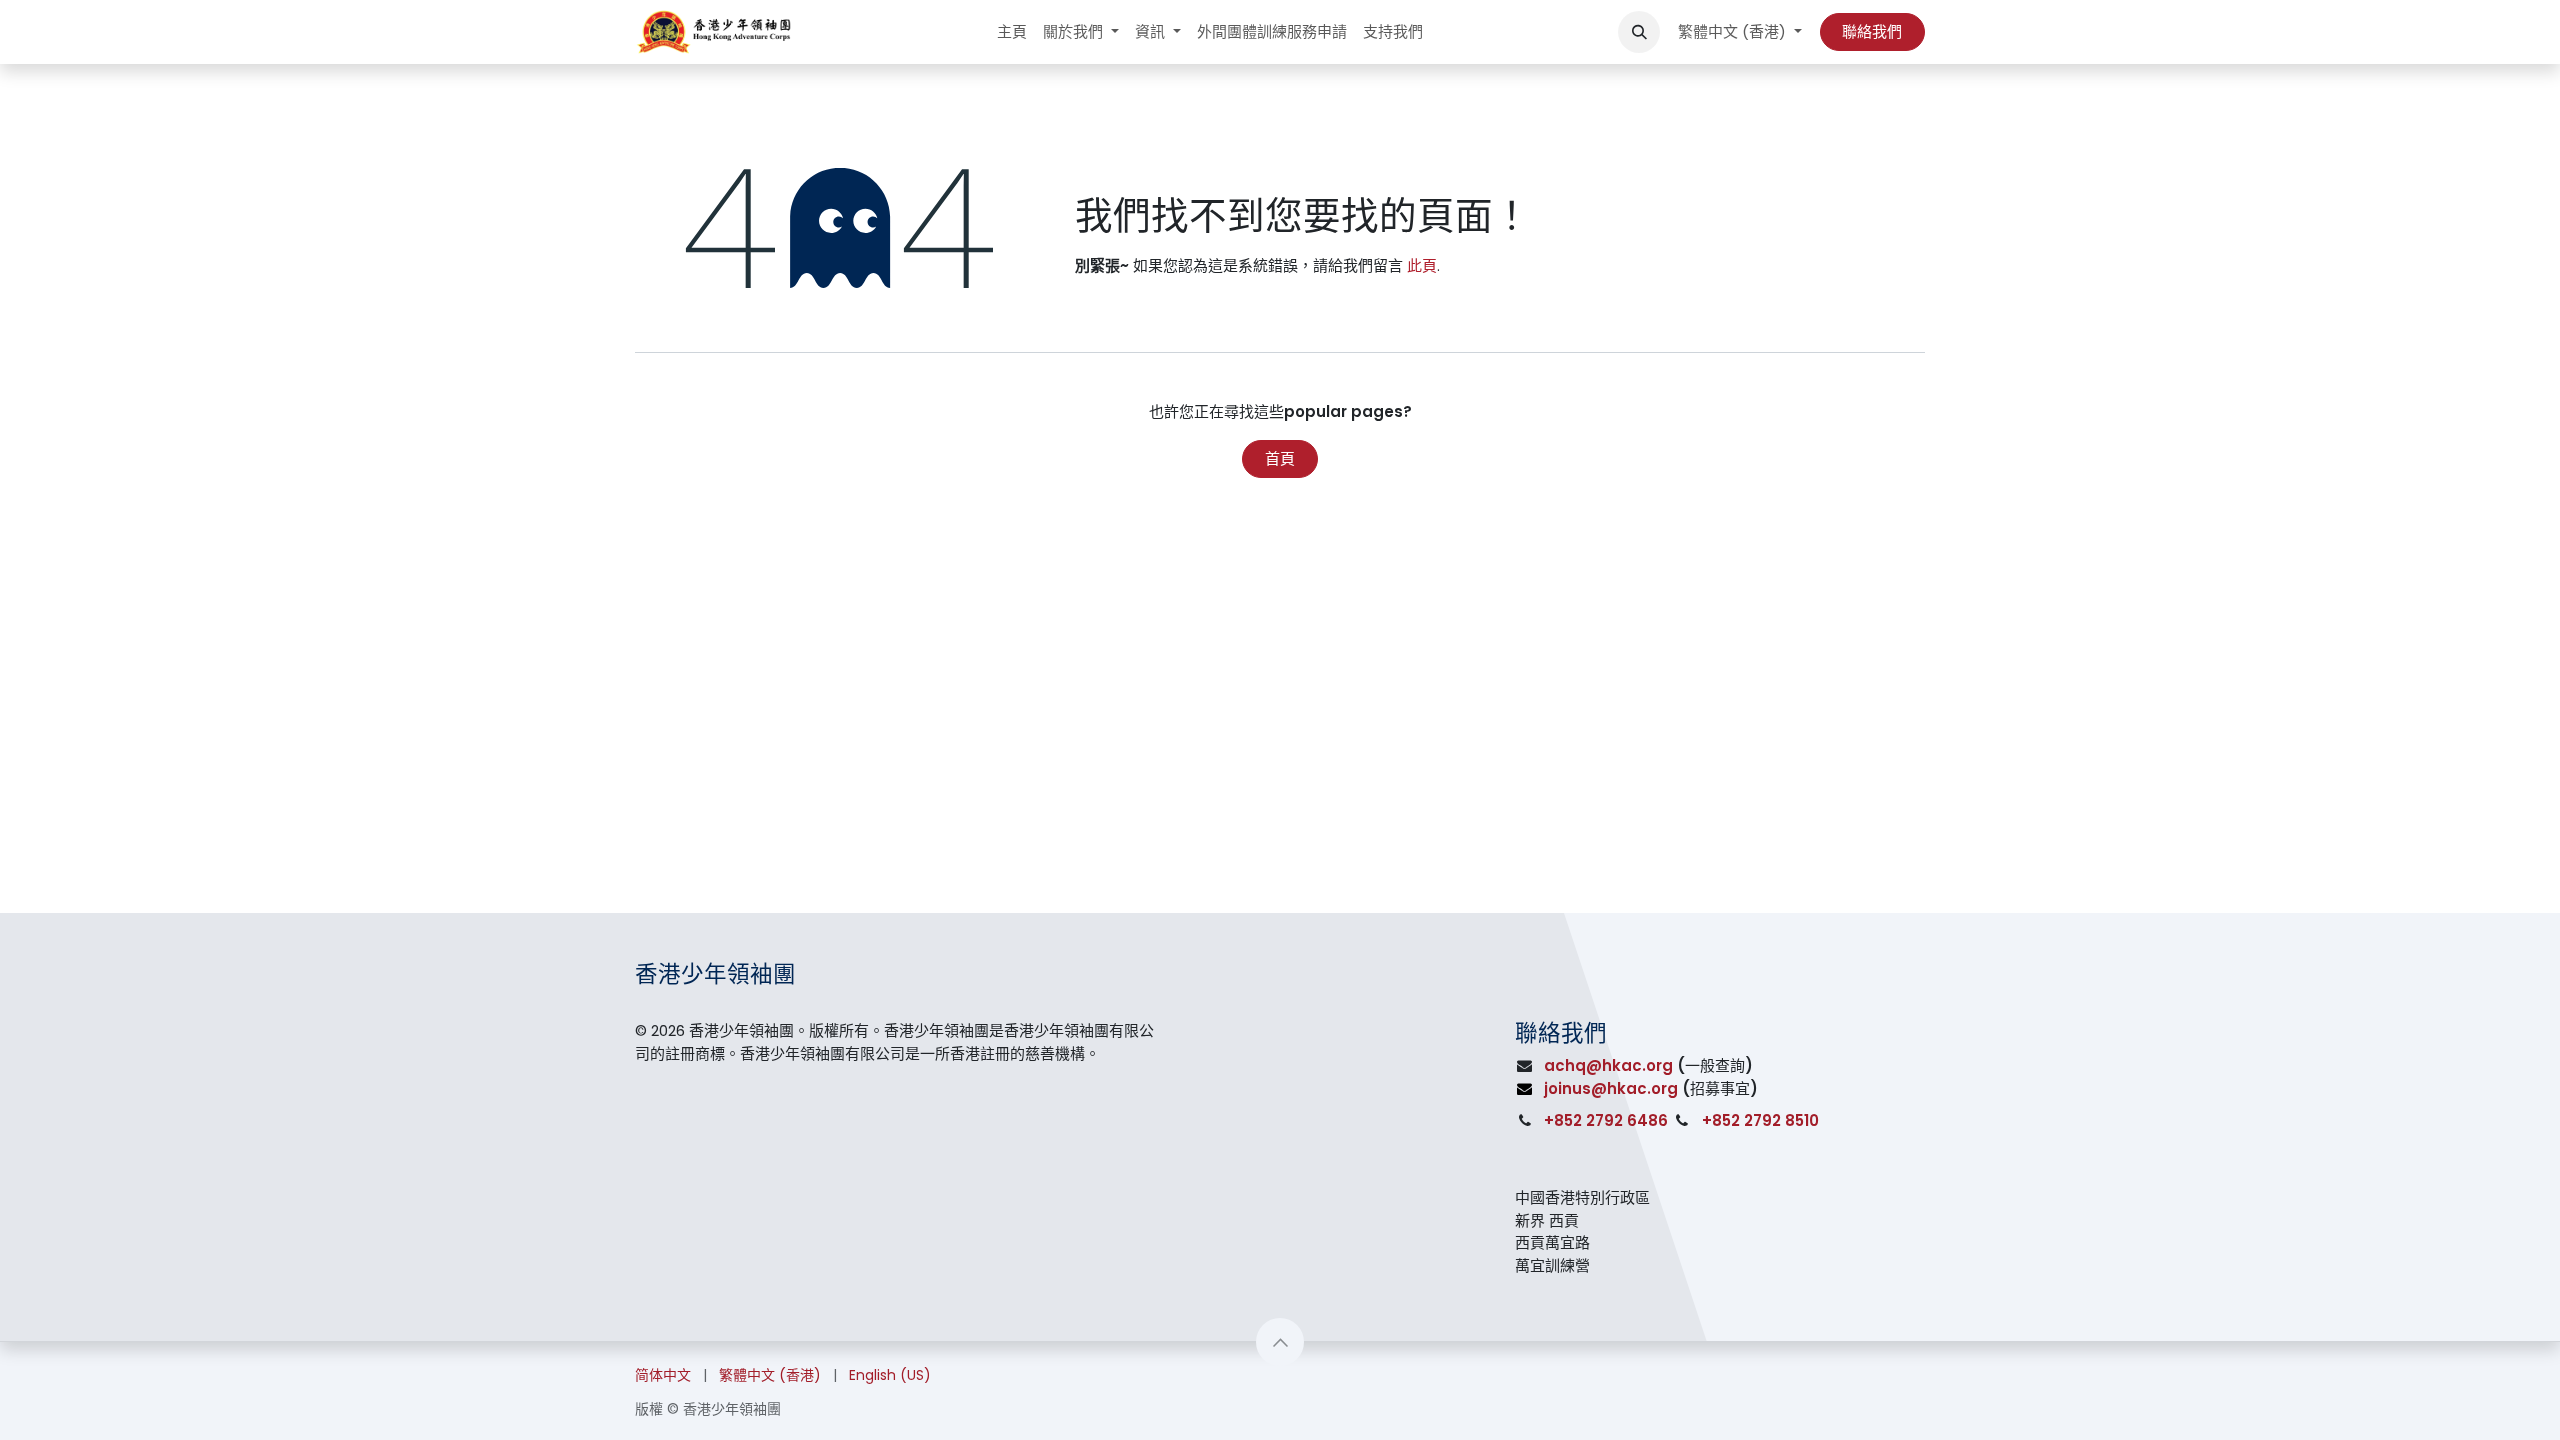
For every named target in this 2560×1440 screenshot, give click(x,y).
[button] (1639, 32)
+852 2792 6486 (1606, 1120)
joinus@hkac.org (1611, 1088)
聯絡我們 (1872, 31)
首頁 (1280, 458)
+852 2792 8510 (1760, 1120)
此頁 (1422, 265)
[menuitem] (1012, 32)
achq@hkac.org (1608, 1065)
